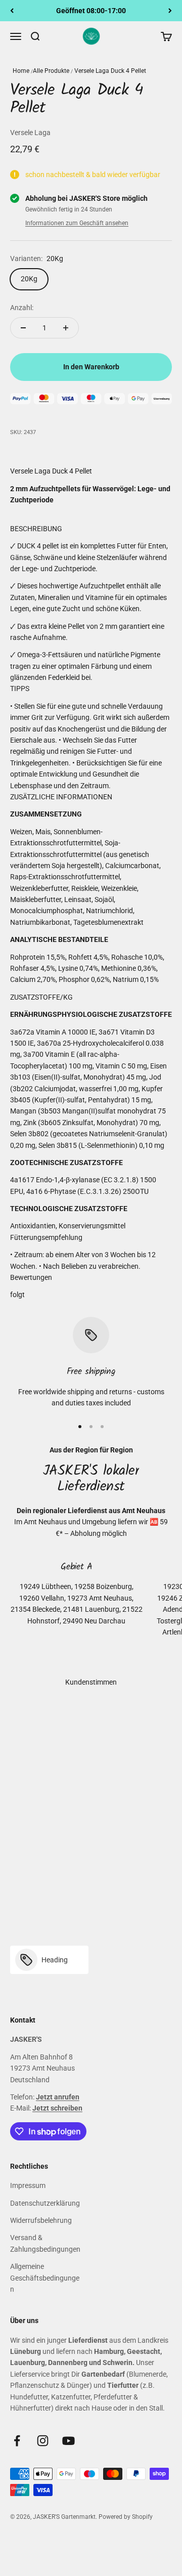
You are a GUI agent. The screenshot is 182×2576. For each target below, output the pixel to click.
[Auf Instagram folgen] (43, 2441)
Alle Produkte (51, 71)
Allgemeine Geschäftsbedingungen (45, 2278)
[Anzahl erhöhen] (66, 328)
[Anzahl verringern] (23, 328)
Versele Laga (30, 133)
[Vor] (170, 11)
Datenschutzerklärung (45, 2203)
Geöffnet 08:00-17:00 (91, 11)
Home (21, 71)
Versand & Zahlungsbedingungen (45, 2243)
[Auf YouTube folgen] (69, 2441)
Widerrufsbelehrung (41, 2220)
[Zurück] (12, 11)
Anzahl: (22, 308)
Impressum (28, 2185)
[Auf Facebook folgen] (17, 2441)
